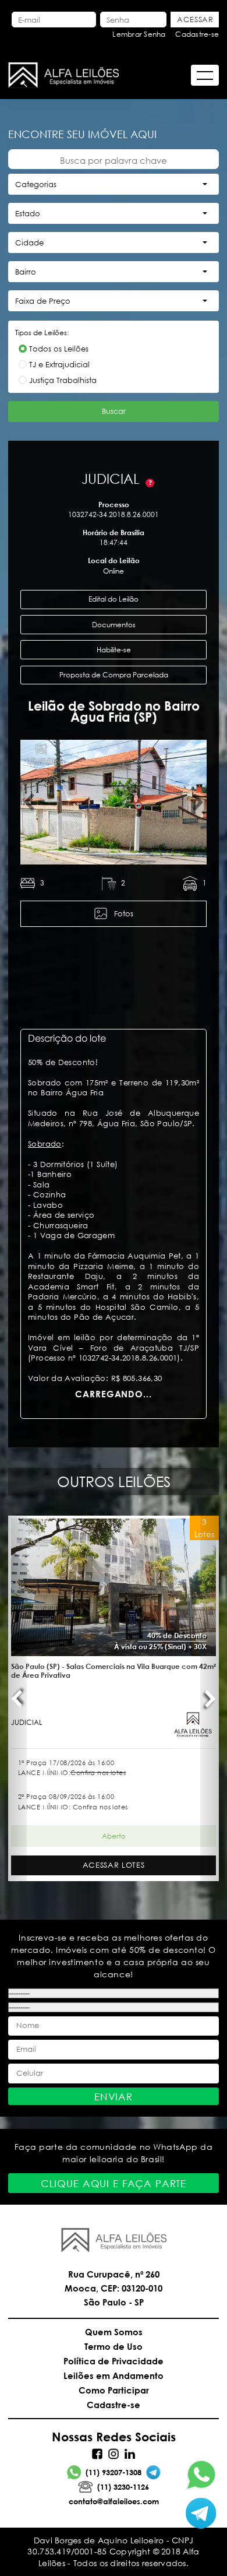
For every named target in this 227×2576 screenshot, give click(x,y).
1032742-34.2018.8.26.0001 (114, 514)
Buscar (114, 411)
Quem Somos (114, 2332)
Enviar (114, 2097)
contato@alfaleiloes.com (114, 2501)
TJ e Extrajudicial (59, 365)
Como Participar (114, 2390)
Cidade (29, 243)
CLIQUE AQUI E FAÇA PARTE (114, 2183)
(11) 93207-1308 (114, 2472)
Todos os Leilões (59, 349)
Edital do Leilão (114, 599)
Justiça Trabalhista (63, 380)
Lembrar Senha (139, 34)
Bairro (26, 272)
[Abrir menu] (205, 75)
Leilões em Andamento (114, 2375)
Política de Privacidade (114, 2361)
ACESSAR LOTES (114, 1865)
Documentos (114, 625)
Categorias (36, 184)
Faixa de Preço (43, 301)
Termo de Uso (114, 2346)
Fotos (124, 914)
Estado (28, 214)
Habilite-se (114, 650)
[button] (30, 802)
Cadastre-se (197, 34)
